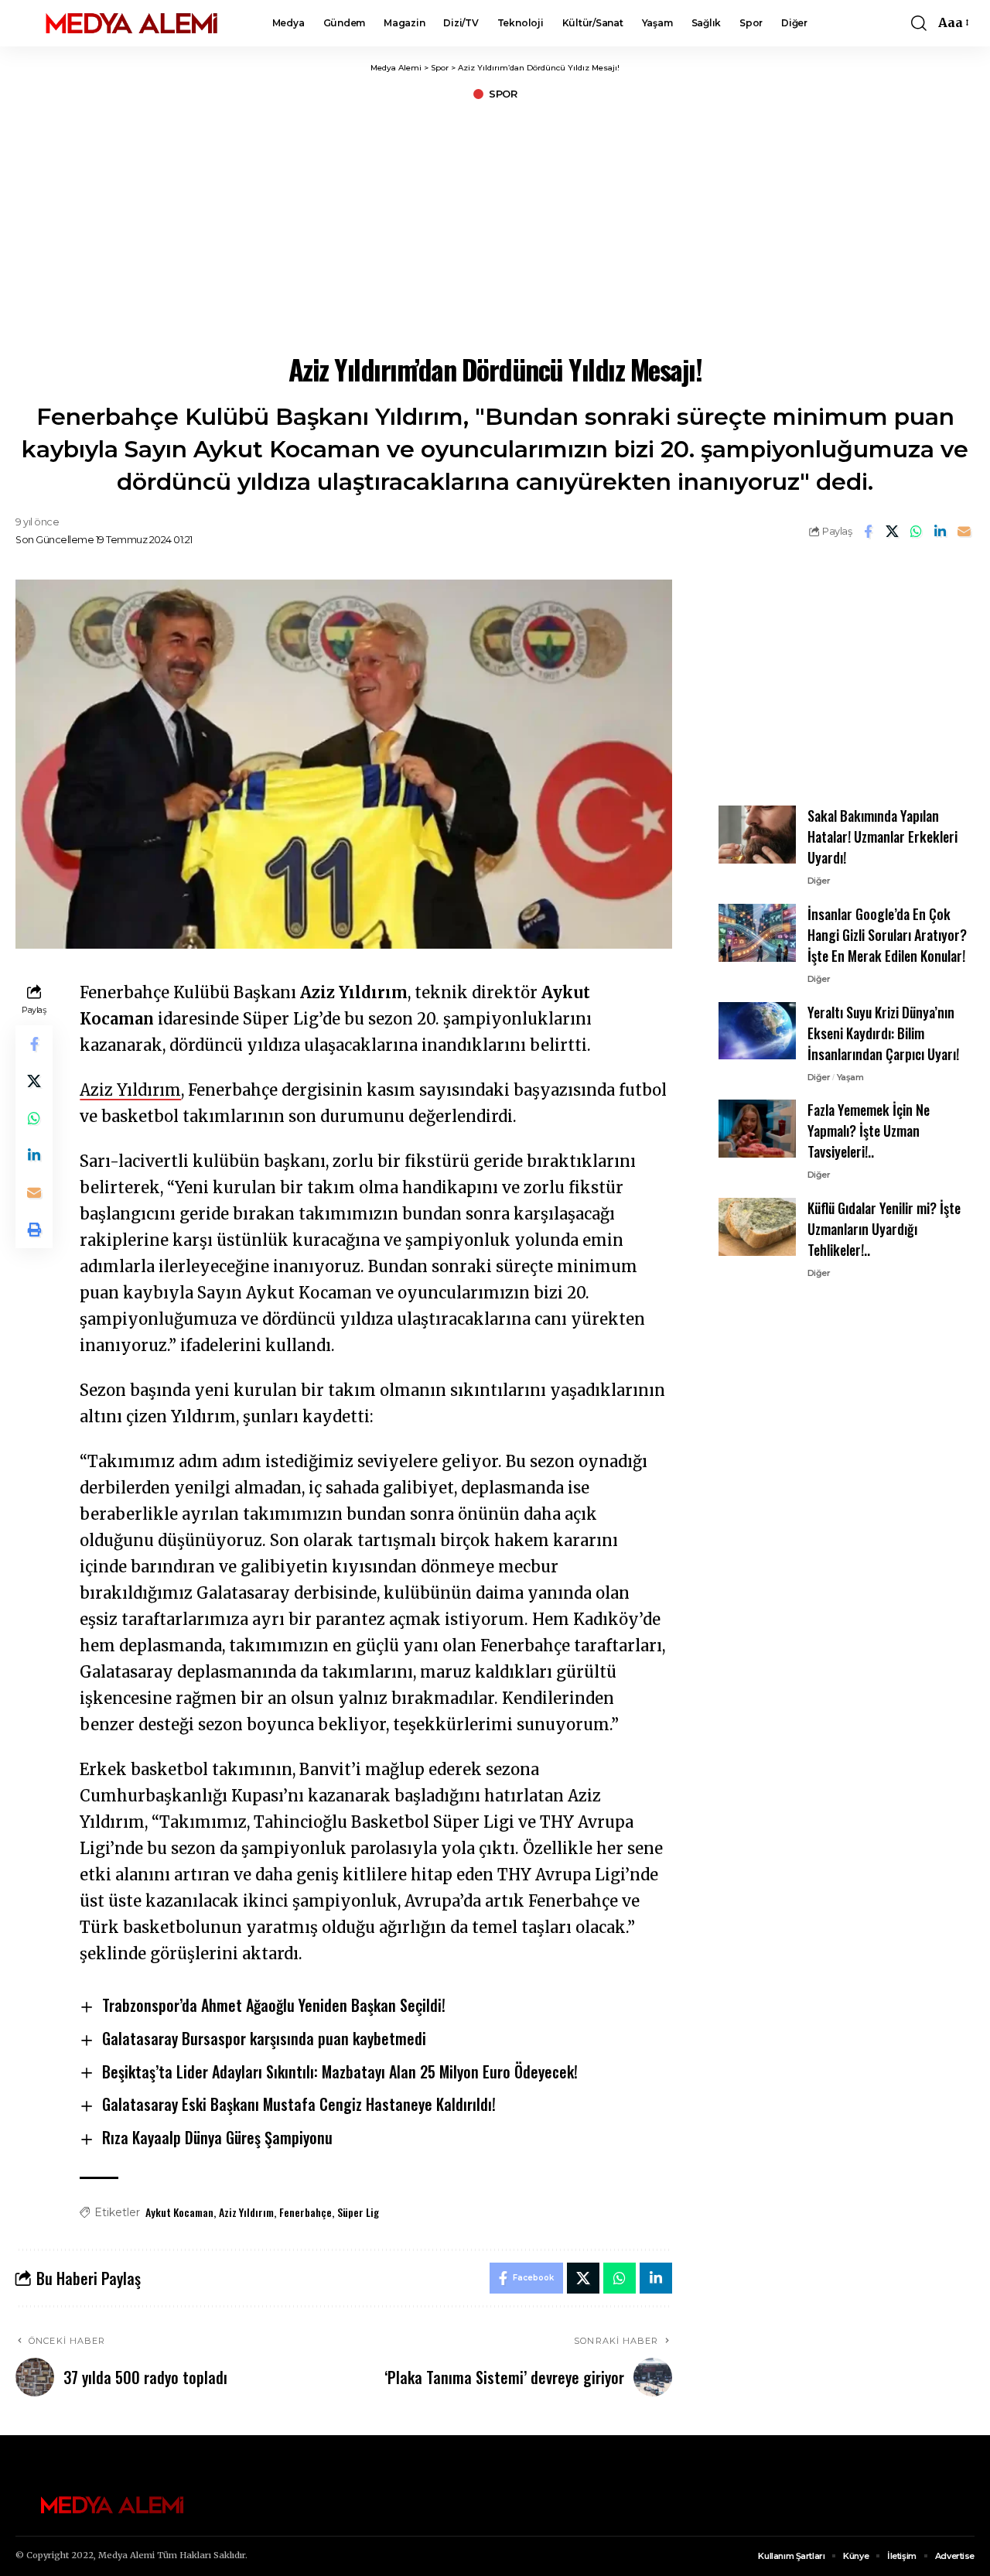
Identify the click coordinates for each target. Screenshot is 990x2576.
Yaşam (850, 1076)
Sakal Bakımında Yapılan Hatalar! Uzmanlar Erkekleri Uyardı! (882, 836)
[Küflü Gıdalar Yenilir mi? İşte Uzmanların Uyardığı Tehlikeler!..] (757, 1227)
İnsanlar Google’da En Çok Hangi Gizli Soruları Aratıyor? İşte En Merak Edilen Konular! (887, 935)
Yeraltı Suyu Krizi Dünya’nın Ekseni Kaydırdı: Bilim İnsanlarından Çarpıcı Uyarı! (883, 1032)
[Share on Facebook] (868, 532)
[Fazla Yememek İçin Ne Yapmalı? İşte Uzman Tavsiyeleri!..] (757, 1129)
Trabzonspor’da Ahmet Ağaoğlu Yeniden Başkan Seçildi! (274, 2005)
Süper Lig (358, 2212)
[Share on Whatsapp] (916, 532)
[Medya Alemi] (131, 23)
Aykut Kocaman (179, 2212)
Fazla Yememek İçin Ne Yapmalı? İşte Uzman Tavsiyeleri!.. (869, 1131)
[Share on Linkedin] (940, 532)
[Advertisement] (495, 224)
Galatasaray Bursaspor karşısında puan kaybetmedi (264, 2038)
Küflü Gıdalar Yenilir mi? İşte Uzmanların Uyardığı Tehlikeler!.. (884, 1229)
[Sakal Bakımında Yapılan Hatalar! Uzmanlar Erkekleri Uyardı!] (757, 835)
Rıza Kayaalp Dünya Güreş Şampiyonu (217, 2137)
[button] (919, 23)
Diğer (819, 881)
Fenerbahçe (306, 2212)
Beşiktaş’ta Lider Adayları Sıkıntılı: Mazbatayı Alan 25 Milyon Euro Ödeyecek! (340, 2071)
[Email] (964, 532)
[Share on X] (892, 532)
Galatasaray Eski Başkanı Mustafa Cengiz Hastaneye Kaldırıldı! (299, 2104)
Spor (503, 94)
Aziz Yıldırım (130, 1090)
